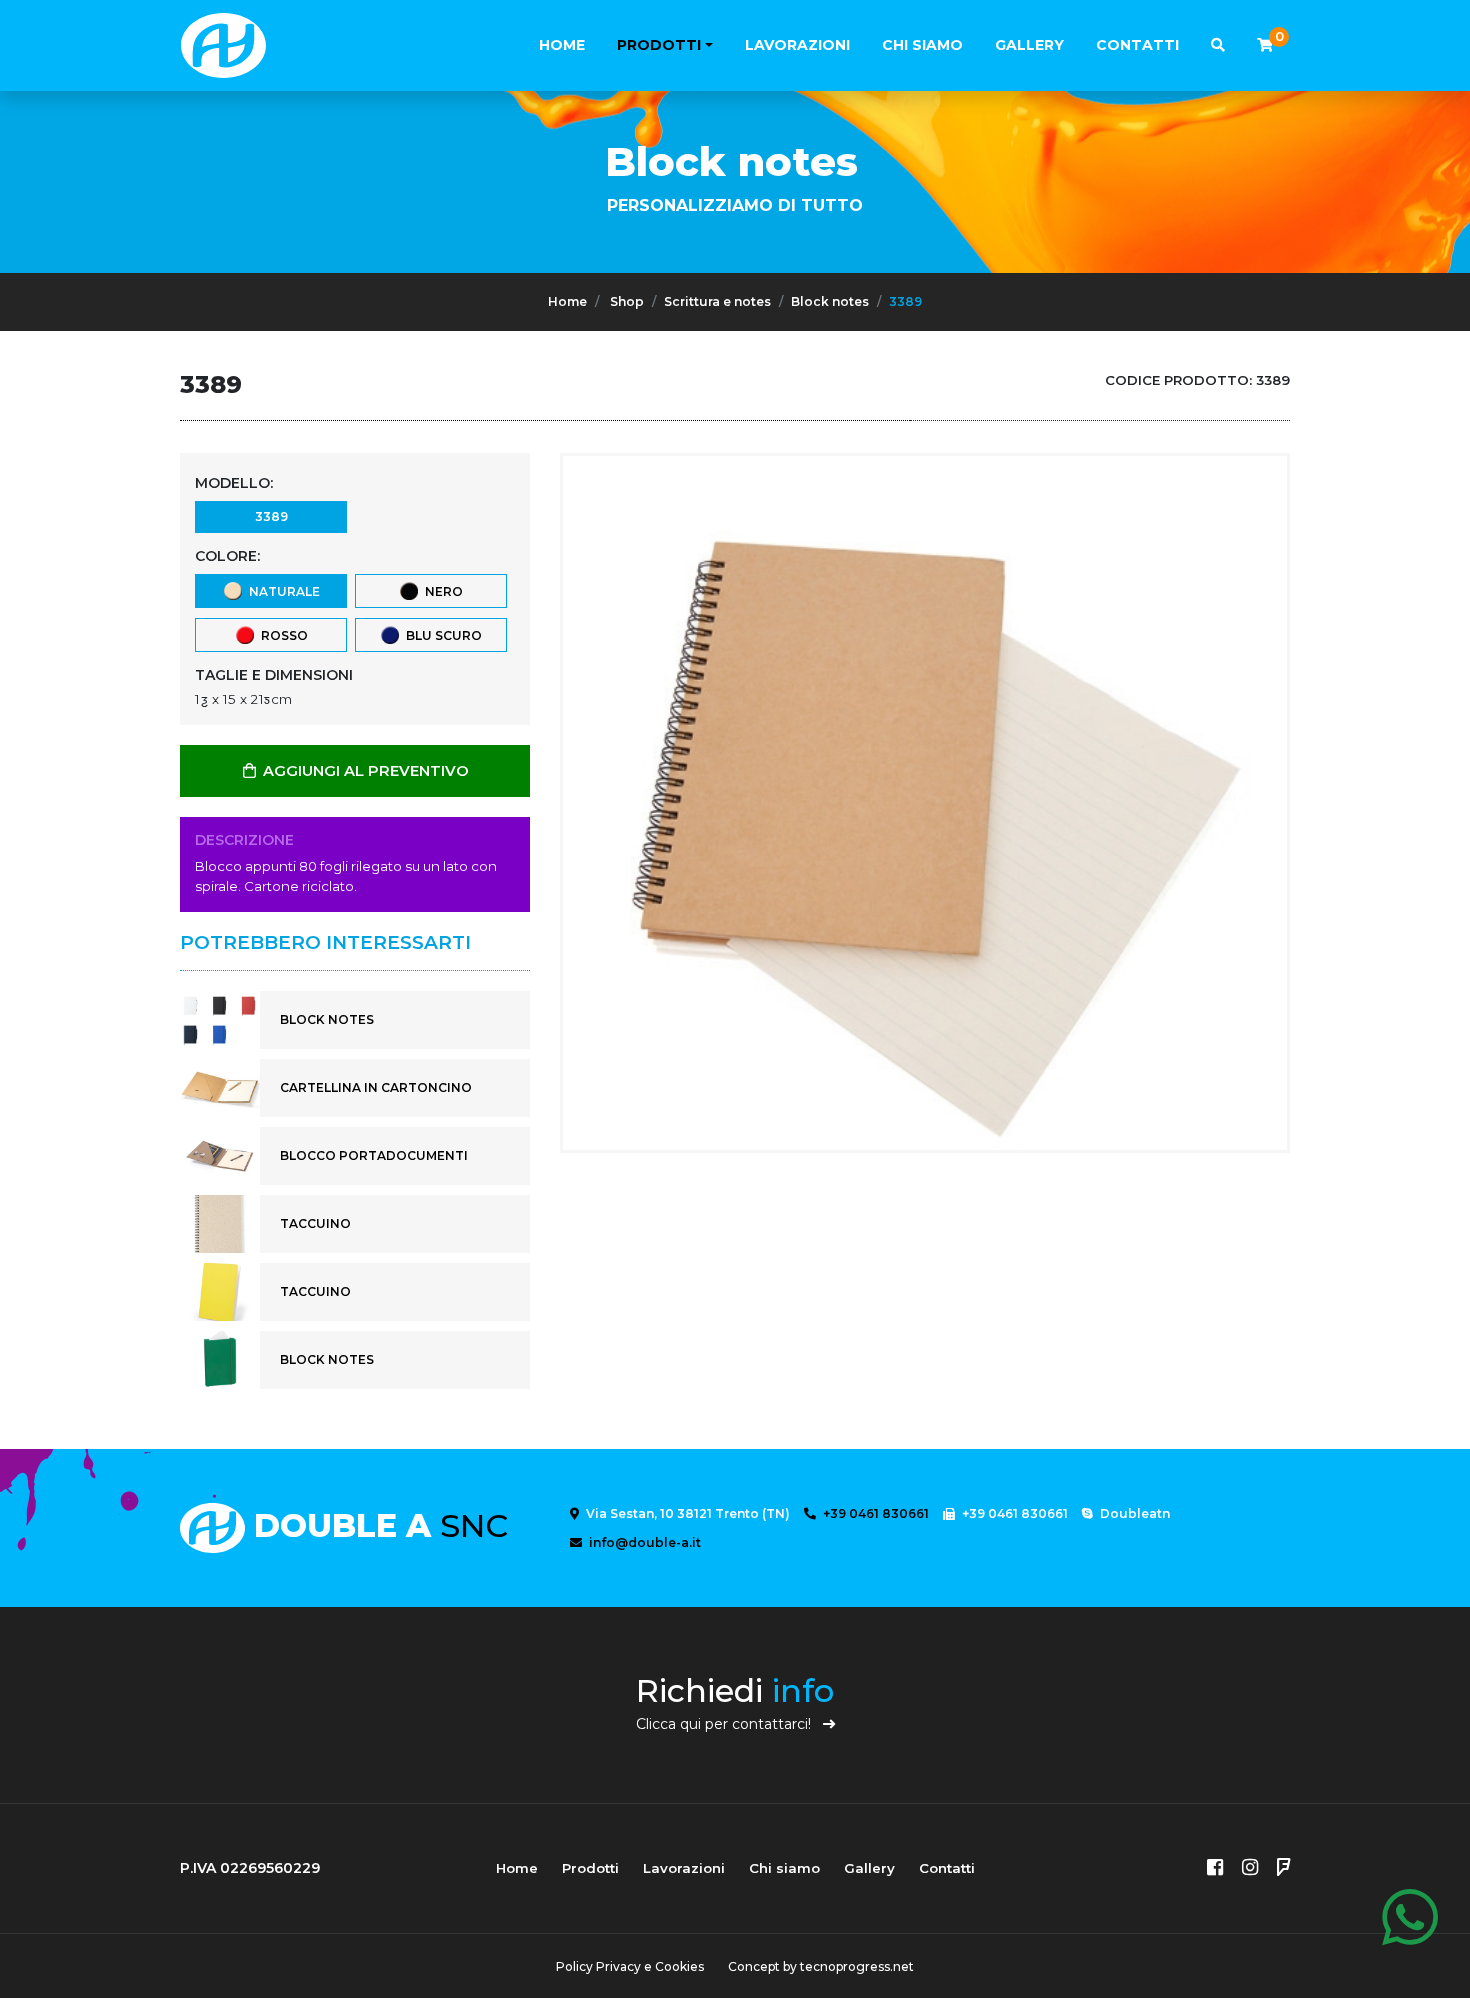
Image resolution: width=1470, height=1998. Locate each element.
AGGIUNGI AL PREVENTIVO (364, 771)
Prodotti (659, 45)
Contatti (1137, 45)
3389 (271, 516)
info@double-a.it (643, 1542)
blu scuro (441, 635)
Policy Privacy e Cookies (630, 1966)
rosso (281, 635)
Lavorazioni (797, 45)
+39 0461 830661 (874, 1513)
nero (441, 591)
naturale (281, 591)
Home (562, 45)
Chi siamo (922, 45)
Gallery (1029, 45)
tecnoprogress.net (857, 1966)
